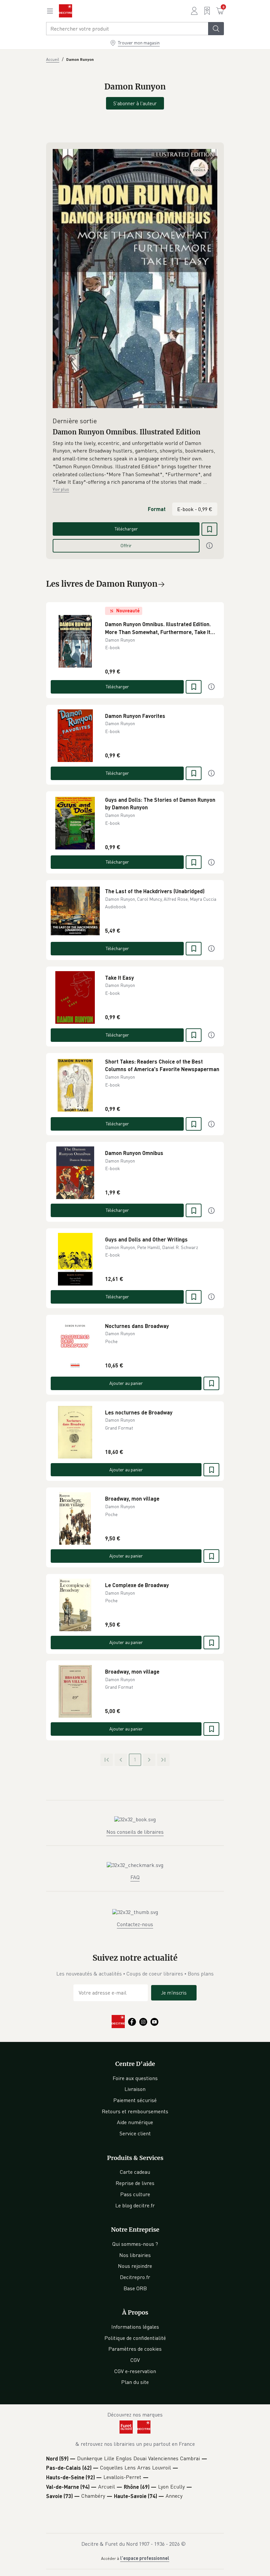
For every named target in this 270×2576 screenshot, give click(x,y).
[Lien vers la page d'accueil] (66, 11)
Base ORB (135, 2288)
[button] (135, 463)
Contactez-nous (135, 1924)
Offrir (126, 545)
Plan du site (135, 2382)
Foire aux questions (135, 2078)
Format (157, 509)
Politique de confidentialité (135, 2338)
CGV (135, 2360)
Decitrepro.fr (135, 2277)
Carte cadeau (135, 2172)
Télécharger (126, 529)
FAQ (135, 1877)
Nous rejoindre (135, 2266)
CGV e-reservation (135, 2371)
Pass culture (135, 2194)
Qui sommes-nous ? (135, 2244)
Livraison (135, 2089)
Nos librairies (135, 2255)
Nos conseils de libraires (135, 1832)
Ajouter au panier (126, 1383)
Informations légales (135, 2327)
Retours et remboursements (135, 2111)
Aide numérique (135, 2122)
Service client (135, 2133)
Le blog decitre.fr (135, 2205)
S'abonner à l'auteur (135, 103)
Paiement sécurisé (135, 2100)
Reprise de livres (135, 2183)
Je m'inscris (174, 1993)
